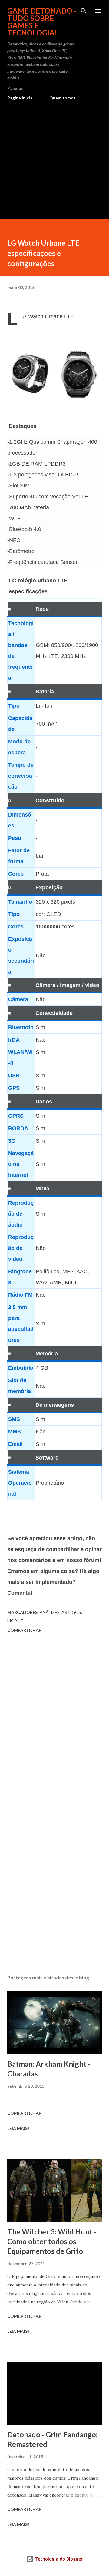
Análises (50, 1612)
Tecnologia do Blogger (58, 2559)
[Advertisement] (54, 157)
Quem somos (63, 98)
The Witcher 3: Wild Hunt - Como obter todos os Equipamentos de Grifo (52, 2241)
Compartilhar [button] (24, 1630)
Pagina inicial (20, 98)
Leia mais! (18, 2128)
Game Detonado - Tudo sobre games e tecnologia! (42, 22)
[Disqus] (54, 1721)
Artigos (71, 1612)
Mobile (15, 1621)
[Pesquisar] (84, 11)
